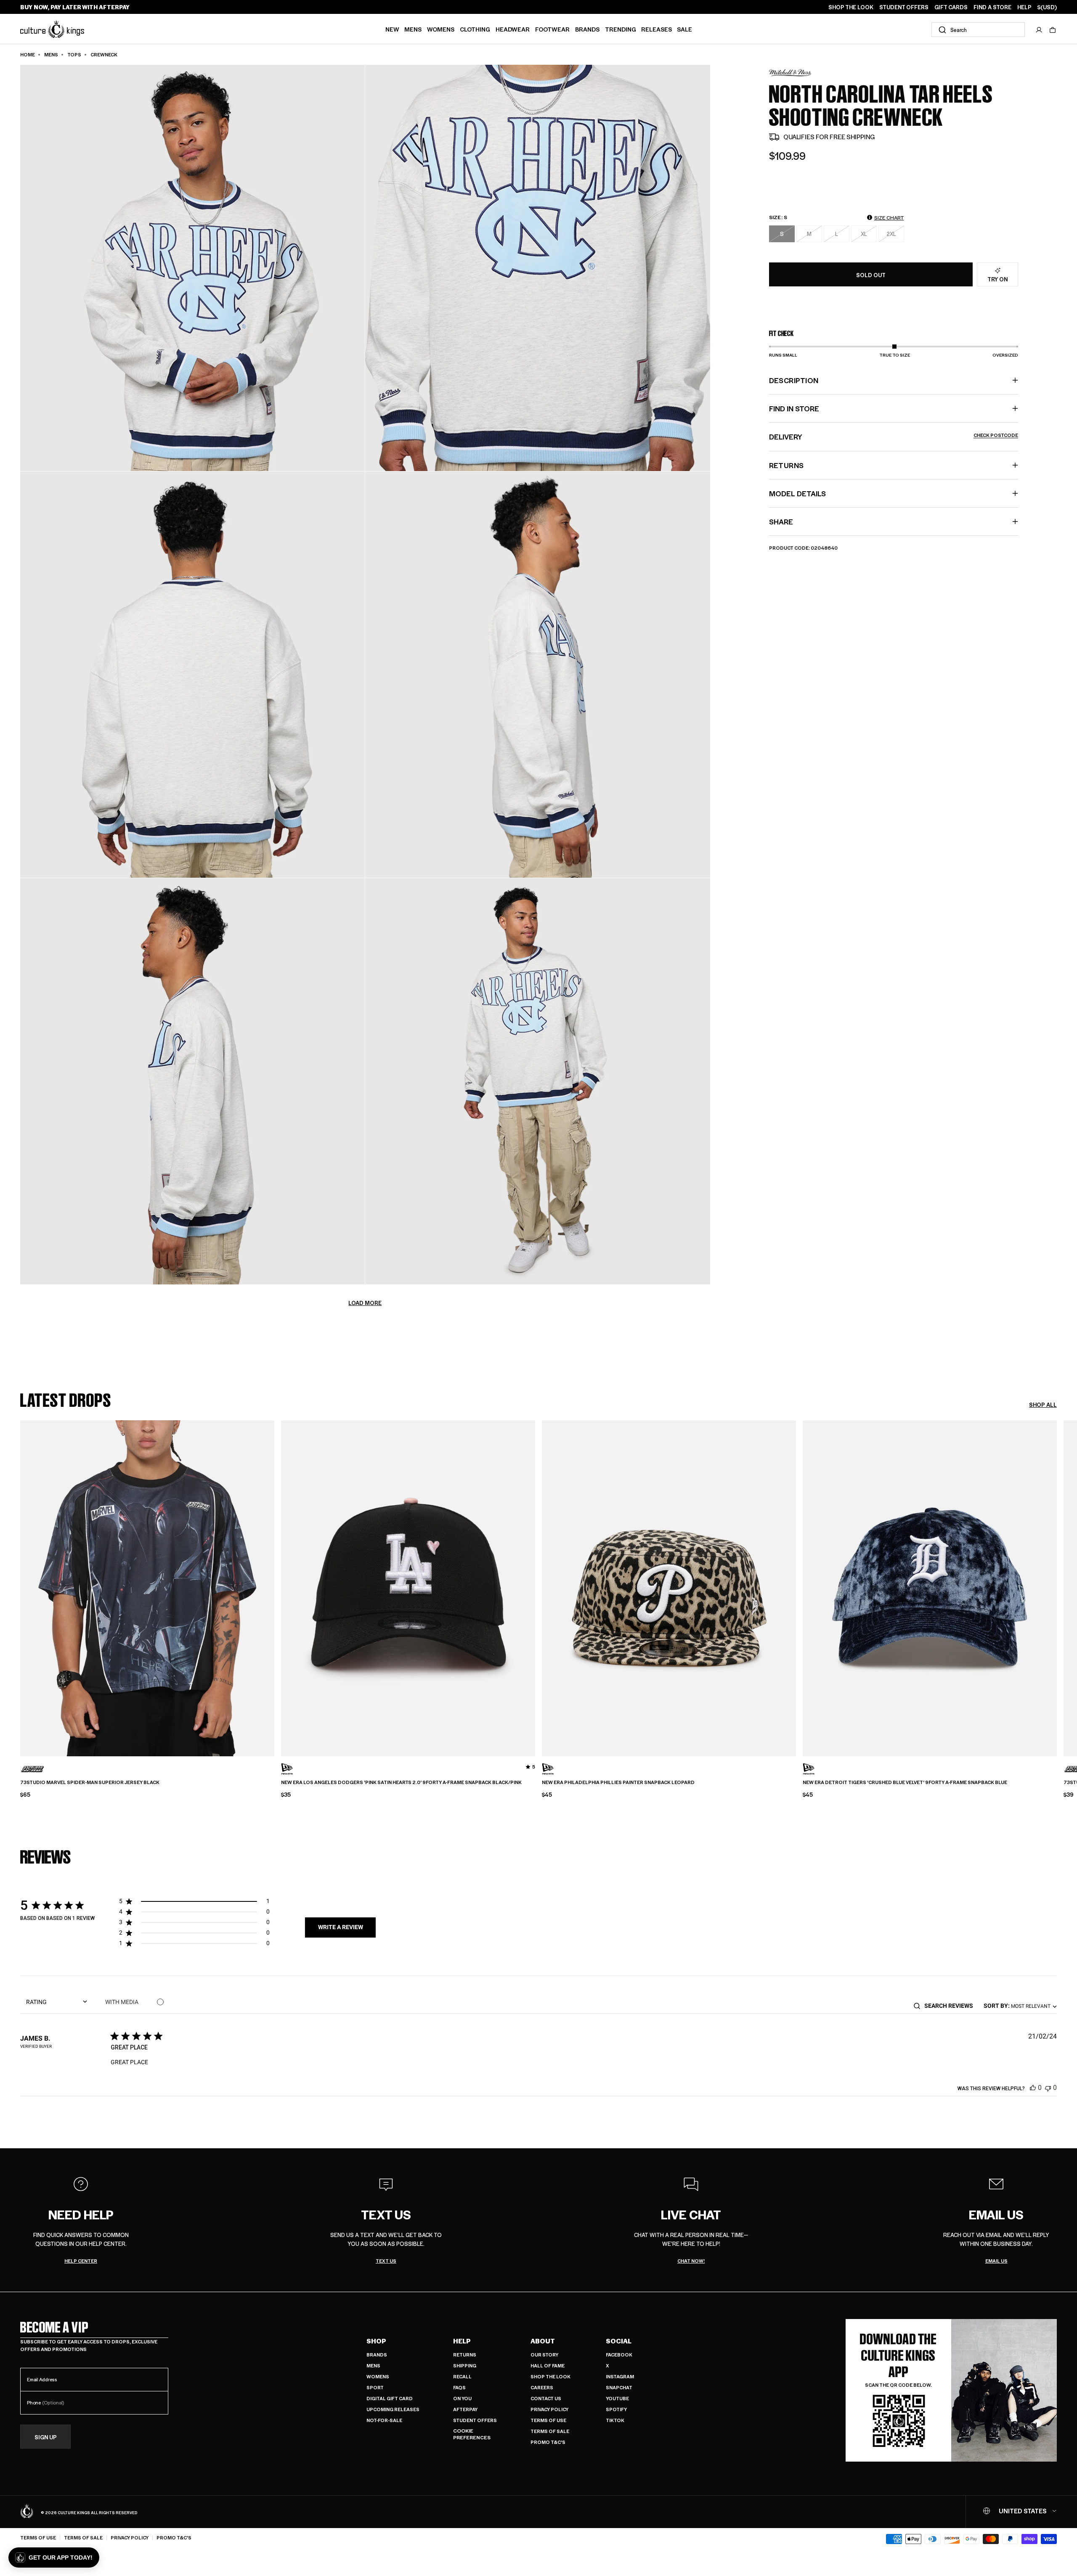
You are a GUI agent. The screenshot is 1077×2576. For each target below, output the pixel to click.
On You (462, 2398)
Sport (375, 2387)
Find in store (794, 408)
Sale (684, 29)
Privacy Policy (549, 2409)
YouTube (617, 2398)
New (392, 29)
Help (462, 2341)
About (543, 2341)
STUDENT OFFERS (904, 7)
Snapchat (619, 2387)
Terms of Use (548, 2420)
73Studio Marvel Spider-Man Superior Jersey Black (90, 1782)
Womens (441, 29)
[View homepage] (52, 29)
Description (794, 380)
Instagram (620, 2376)
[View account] (1039, 30)
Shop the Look (550, 2376)
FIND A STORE (992, 7)
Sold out (871, 275)
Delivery (894, 437)
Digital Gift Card (390, 2398)
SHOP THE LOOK (851, 7)
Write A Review (341, 1927)
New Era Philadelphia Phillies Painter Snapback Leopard (618, 1782)
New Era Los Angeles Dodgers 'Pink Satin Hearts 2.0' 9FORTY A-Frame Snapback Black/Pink (401, 1782)
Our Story (544, 2355)
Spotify (616, 2409)
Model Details (797, 493)
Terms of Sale (550, 2431)
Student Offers (475, 2420)
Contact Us (546, 2398)
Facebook (619, 2355)
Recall (462, 2376)
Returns (465, 2355)
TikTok (615, 2420)
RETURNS (787, 465)
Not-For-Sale (384, 2420)
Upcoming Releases (393, 2409)
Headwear (513, 29)
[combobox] (978, 30)
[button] (1053, 30)
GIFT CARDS (951, 7)
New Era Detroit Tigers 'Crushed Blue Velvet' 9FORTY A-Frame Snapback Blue (905, 1782)
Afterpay (465, 2409)
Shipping (465, 2366)
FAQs (459, 2387)
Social (619, 2341)
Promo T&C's (548, 2442)
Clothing (475, 29)
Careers (542, 2387)
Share (781, 522)
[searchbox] (951, 2006)
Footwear (552, 29)
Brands (587, 29)
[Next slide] (1057, 1582)
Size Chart (889, 217)
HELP (1024, 7)
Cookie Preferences (472, 2434)
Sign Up (46, 2437)
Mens (413, 29)
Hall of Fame (548, 2366)
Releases (657, 29)
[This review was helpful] (1033, 2088)
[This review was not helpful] (1048, 2088)
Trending (621, 29)
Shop (376, 2341)
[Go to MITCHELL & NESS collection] (790, 73)
